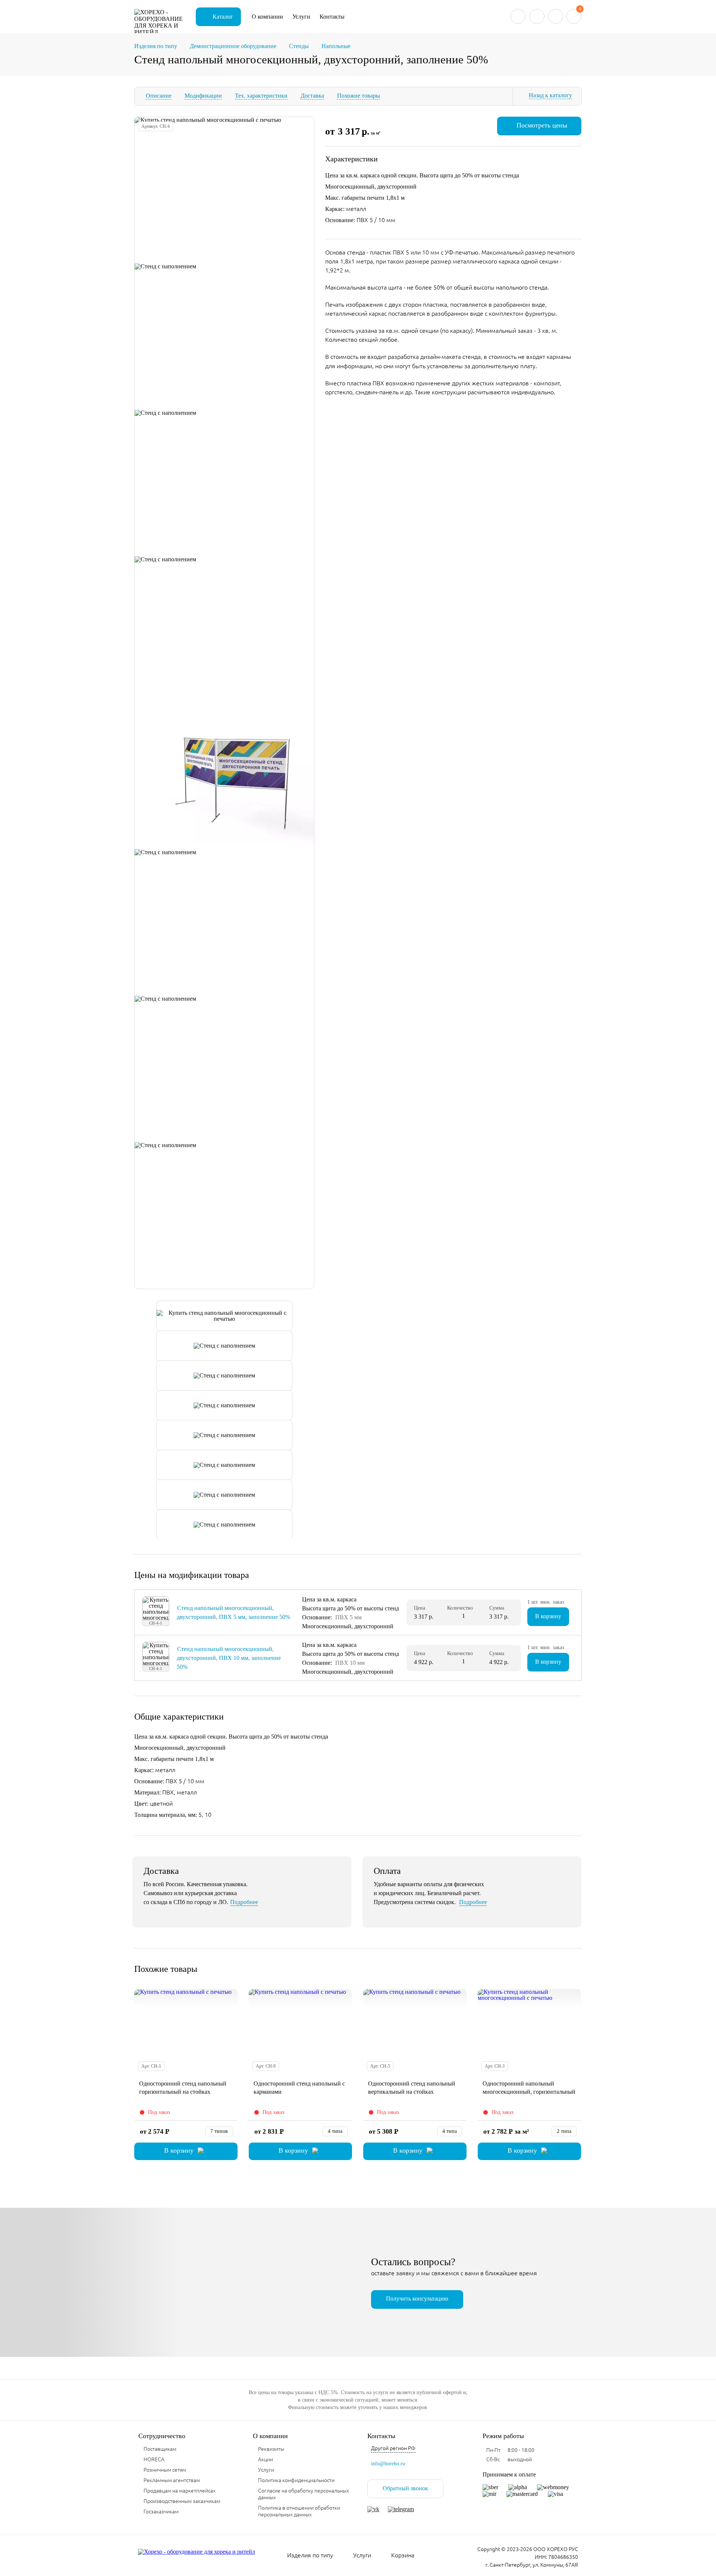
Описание (159, 96)
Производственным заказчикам (182, 2501)
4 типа (335, 2131)
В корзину (548, 1616)
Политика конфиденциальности (296, 2480)
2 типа (564, 2131)
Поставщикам (160, 2449)
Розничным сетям (165, 2470)
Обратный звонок (405, 2488)
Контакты (332, 17)
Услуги (301, 17)
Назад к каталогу (550, 95)
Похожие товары (359, 96)
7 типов (219, 2131)
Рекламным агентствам (172, 2480)
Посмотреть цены (542, 125)
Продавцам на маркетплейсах (180, 2491)
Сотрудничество (162, 2436)
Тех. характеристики (261, 96)
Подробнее (244, 1902)
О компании (267, 17)
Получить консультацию (417, 2299)
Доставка (312, 96)
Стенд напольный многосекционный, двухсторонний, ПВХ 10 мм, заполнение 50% (229, 1658)
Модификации (203, 96)
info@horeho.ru (388, 2464)
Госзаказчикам (161, 2512)
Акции (266, 2459)
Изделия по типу (310, 2555)
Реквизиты (271, 2449)
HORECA (154, 2459)
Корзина (403, 2555)
